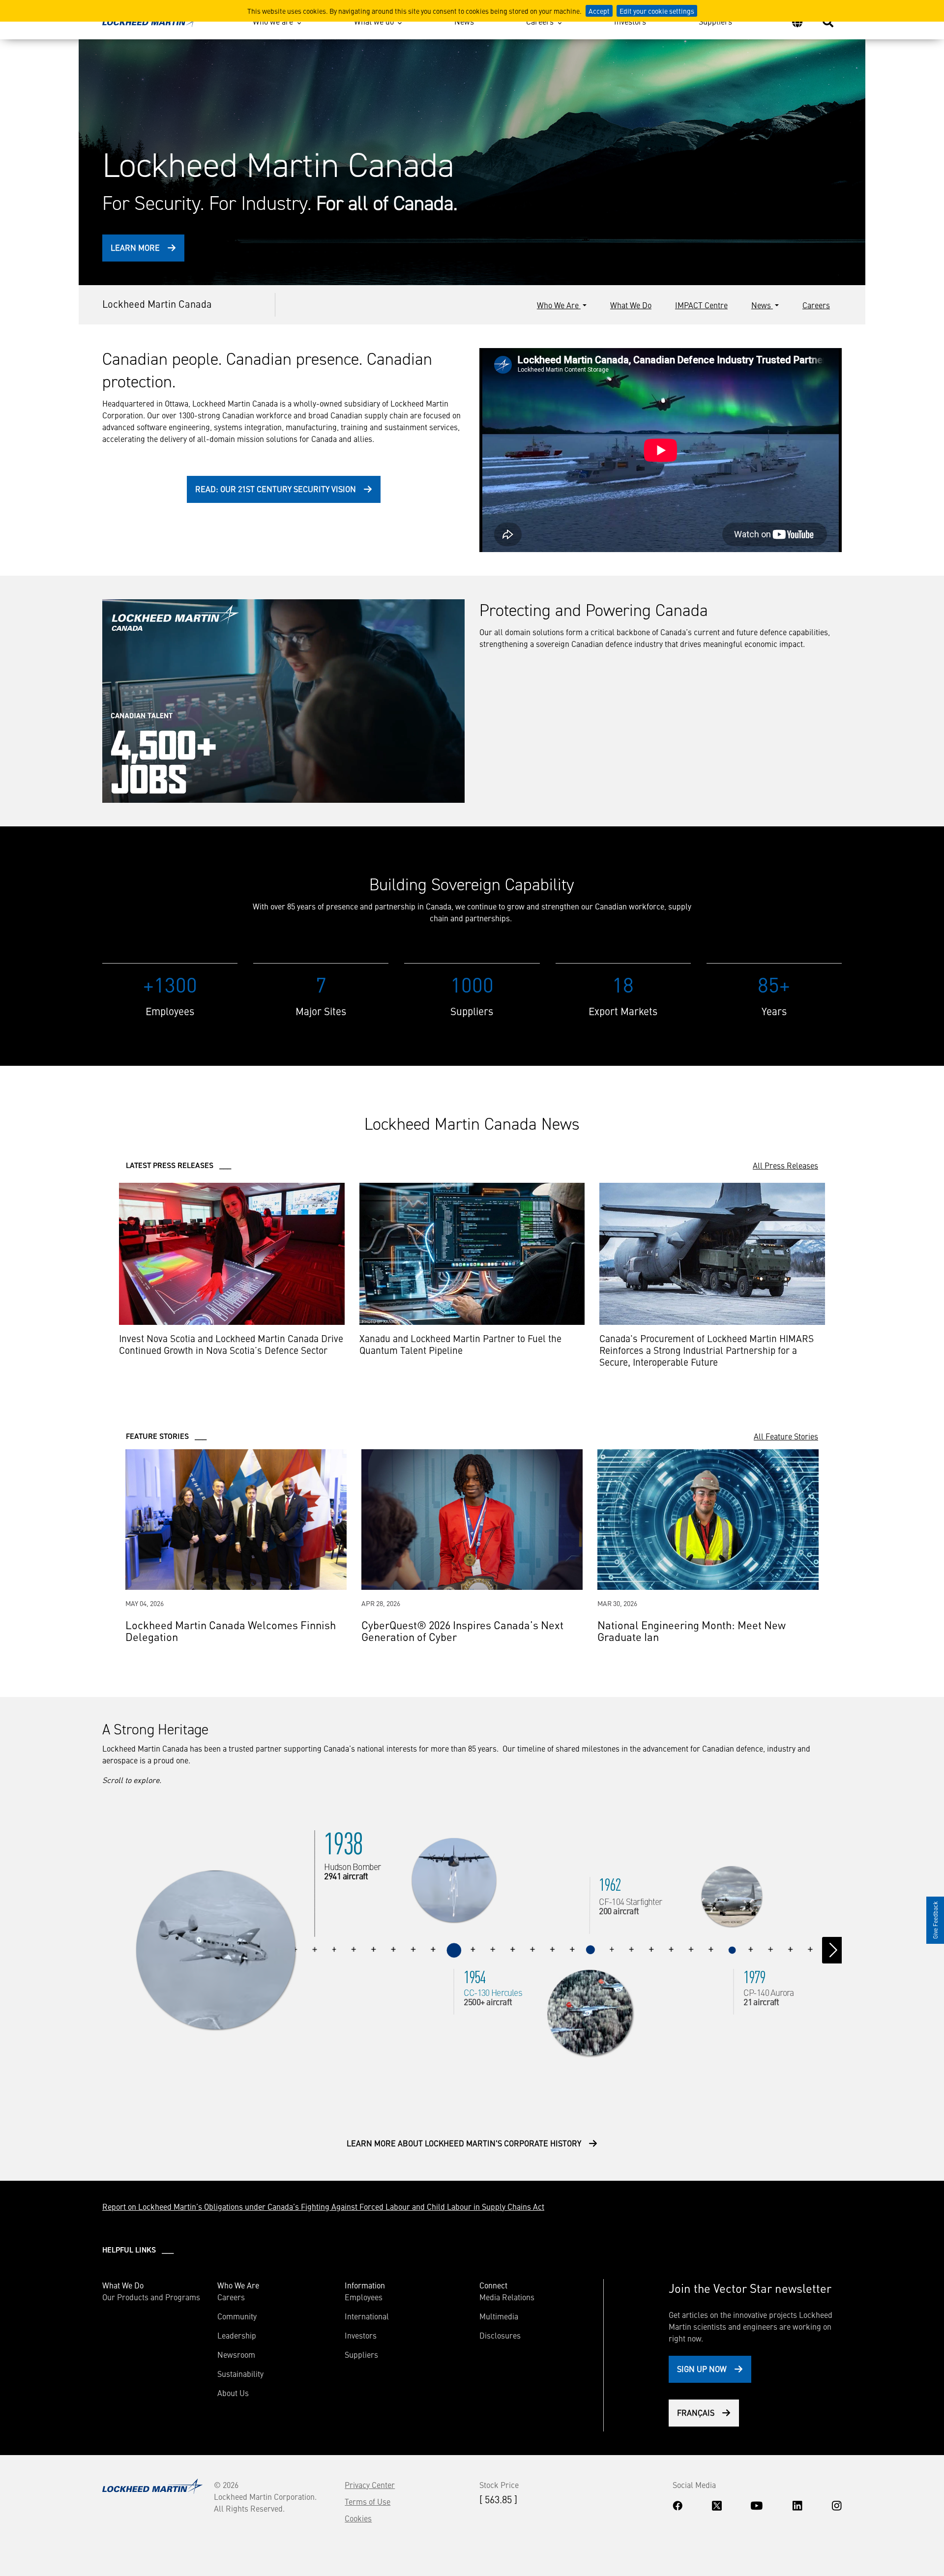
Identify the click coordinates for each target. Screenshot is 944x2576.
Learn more (135, 247)
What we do (374, 21)
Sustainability (240, 2373)
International (367, 2316)
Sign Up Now (702, 2369)
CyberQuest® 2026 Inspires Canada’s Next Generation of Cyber (462, 1630)
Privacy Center (370, 2485)
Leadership (237, 2335)
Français (696, 2412)
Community (237, 2316)
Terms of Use (368, 2501)
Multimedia (499, 2316)
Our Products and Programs (151, 2297)
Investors (630, 21)
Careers (540, 21)
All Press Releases (785, 1165)
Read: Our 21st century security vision (276, 489)
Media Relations (507, 2297)
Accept (599, 11)
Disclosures (500, 2335)
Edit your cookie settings (657, 11)
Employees (364, 2297)
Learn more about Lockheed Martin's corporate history (464, 2143)
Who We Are (559, 305)
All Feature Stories (786, 1436)
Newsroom (236, 2354)
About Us (233, 2393)
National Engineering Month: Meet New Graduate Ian (692, 1630)
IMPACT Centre (701, 305)
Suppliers (715, 21)
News (464, 21)
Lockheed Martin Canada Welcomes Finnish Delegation (231, 1630)
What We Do (631, 305)
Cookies (358, 2518)
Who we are (273, 21)
